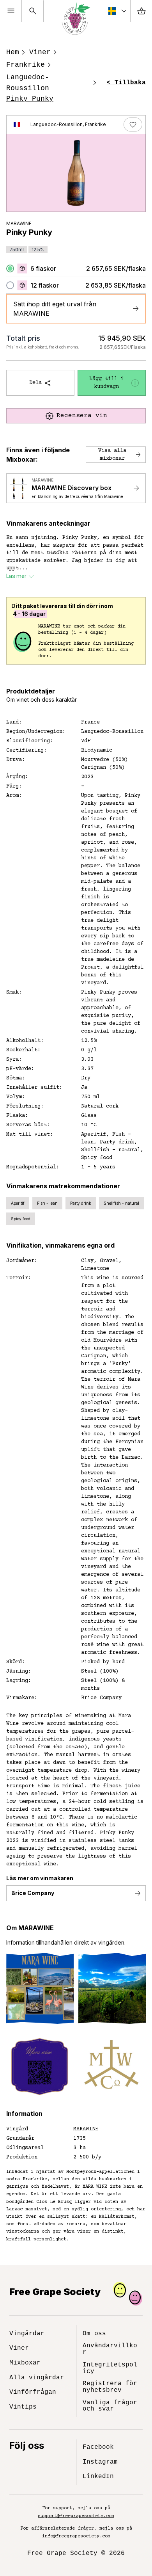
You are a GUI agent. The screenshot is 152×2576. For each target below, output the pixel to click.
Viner (40, 52)
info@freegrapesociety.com (76, 2536)
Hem (13, 52)
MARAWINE (19, 223)
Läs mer (16, 576)
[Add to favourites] (133, 124)
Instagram (100, 2462)
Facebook (98, 2447)
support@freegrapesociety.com (76, 2516)
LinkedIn (98, 2476)
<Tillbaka (126, 83)
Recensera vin (82, 416)
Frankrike (26, 65)
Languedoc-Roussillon (28, 83)
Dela (35, 383)
